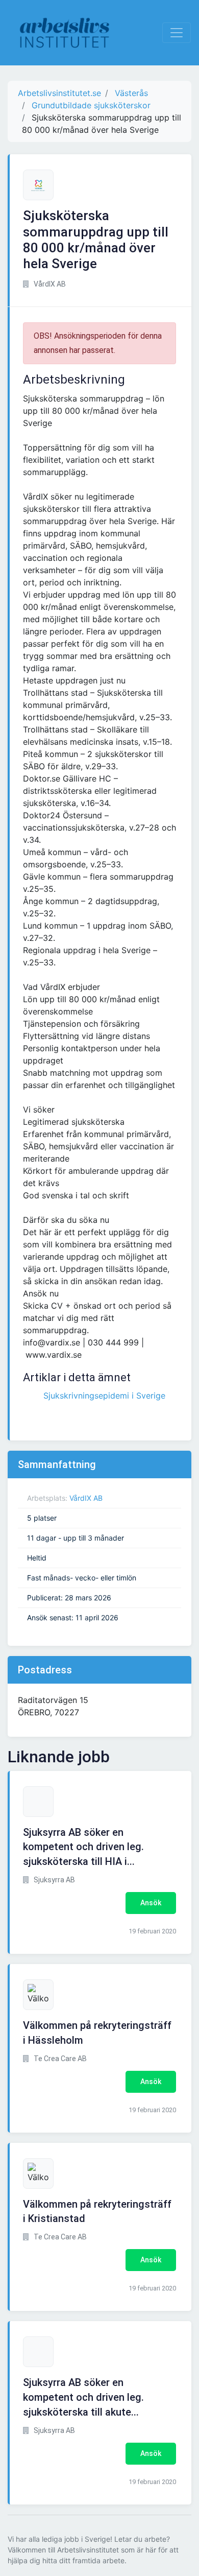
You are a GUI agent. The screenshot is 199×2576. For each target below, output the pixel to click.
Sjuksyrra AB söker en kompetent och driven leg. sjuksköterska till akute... (83, 2397)
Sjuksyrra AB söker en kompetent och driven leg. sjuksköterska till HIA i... (83, 1847)
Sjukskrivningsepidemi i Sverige (104, 1396)
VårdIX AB (86, 1498)
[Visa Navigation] (177, 33)
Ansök (151, 1903)
